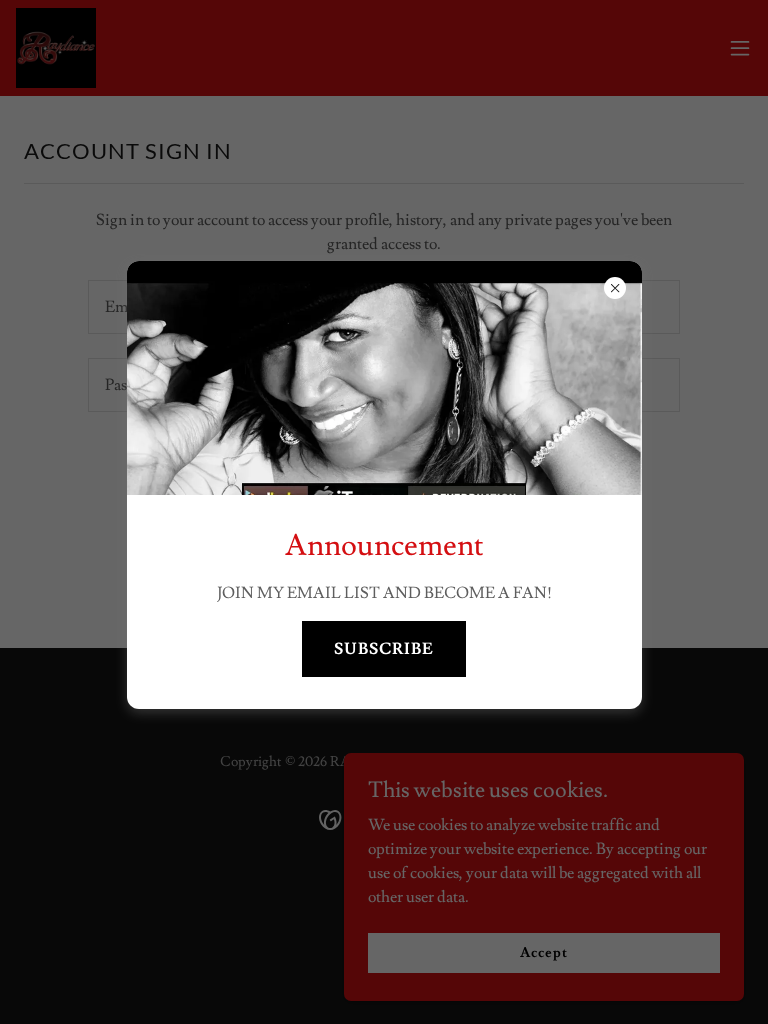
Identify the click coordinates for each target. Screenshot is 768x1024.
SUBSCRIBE (384, 649)
